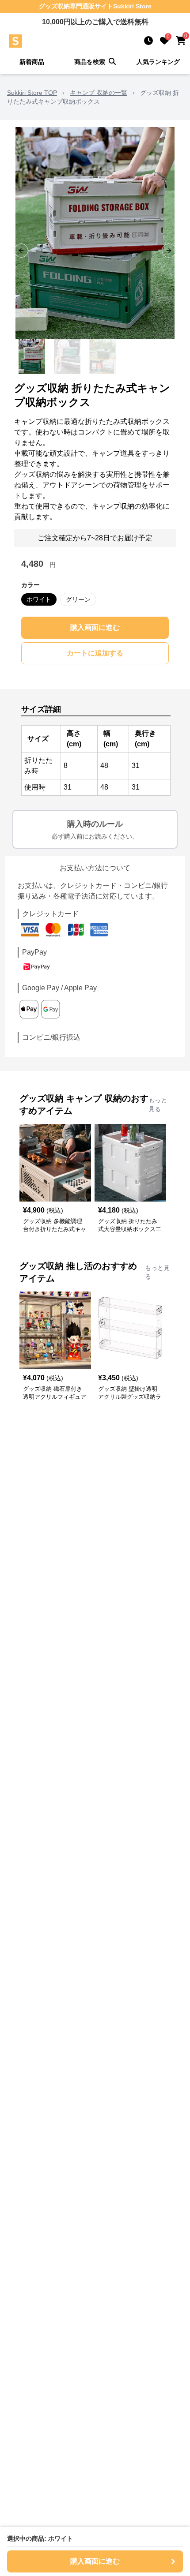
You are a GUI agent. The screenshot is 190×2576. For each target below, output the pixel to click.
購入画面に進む (95, 627)
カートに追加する (95, 653)
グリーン (78, 599)
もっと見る (158, 1105)
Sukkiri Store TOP (32, 93)
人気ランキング (158, 62)
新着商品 (32, 62)
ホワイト (39, 599)
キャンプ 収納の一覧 (99, 93)
